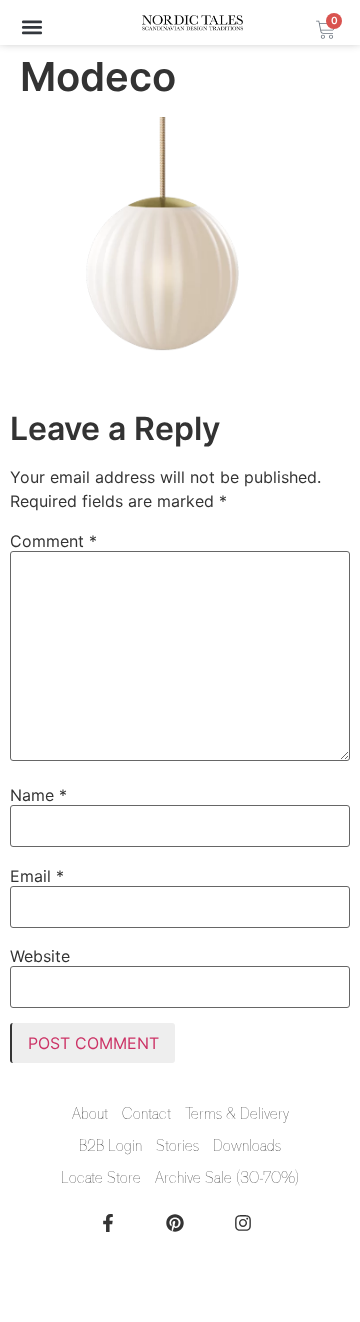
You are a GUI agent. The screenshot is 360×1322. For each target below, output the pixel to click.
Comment (53, 541)
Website (40, 956)
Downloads (247, 1146)
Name (38, 795)
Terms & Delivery (237, 1114)
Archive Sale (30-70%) (227, 1178)
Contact (146, 1114)
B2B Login (110, 1146)
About (90, 1114)
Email (37, 876)
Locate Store (101, 1178)
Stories (177, 1146)
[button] (31, 26)
